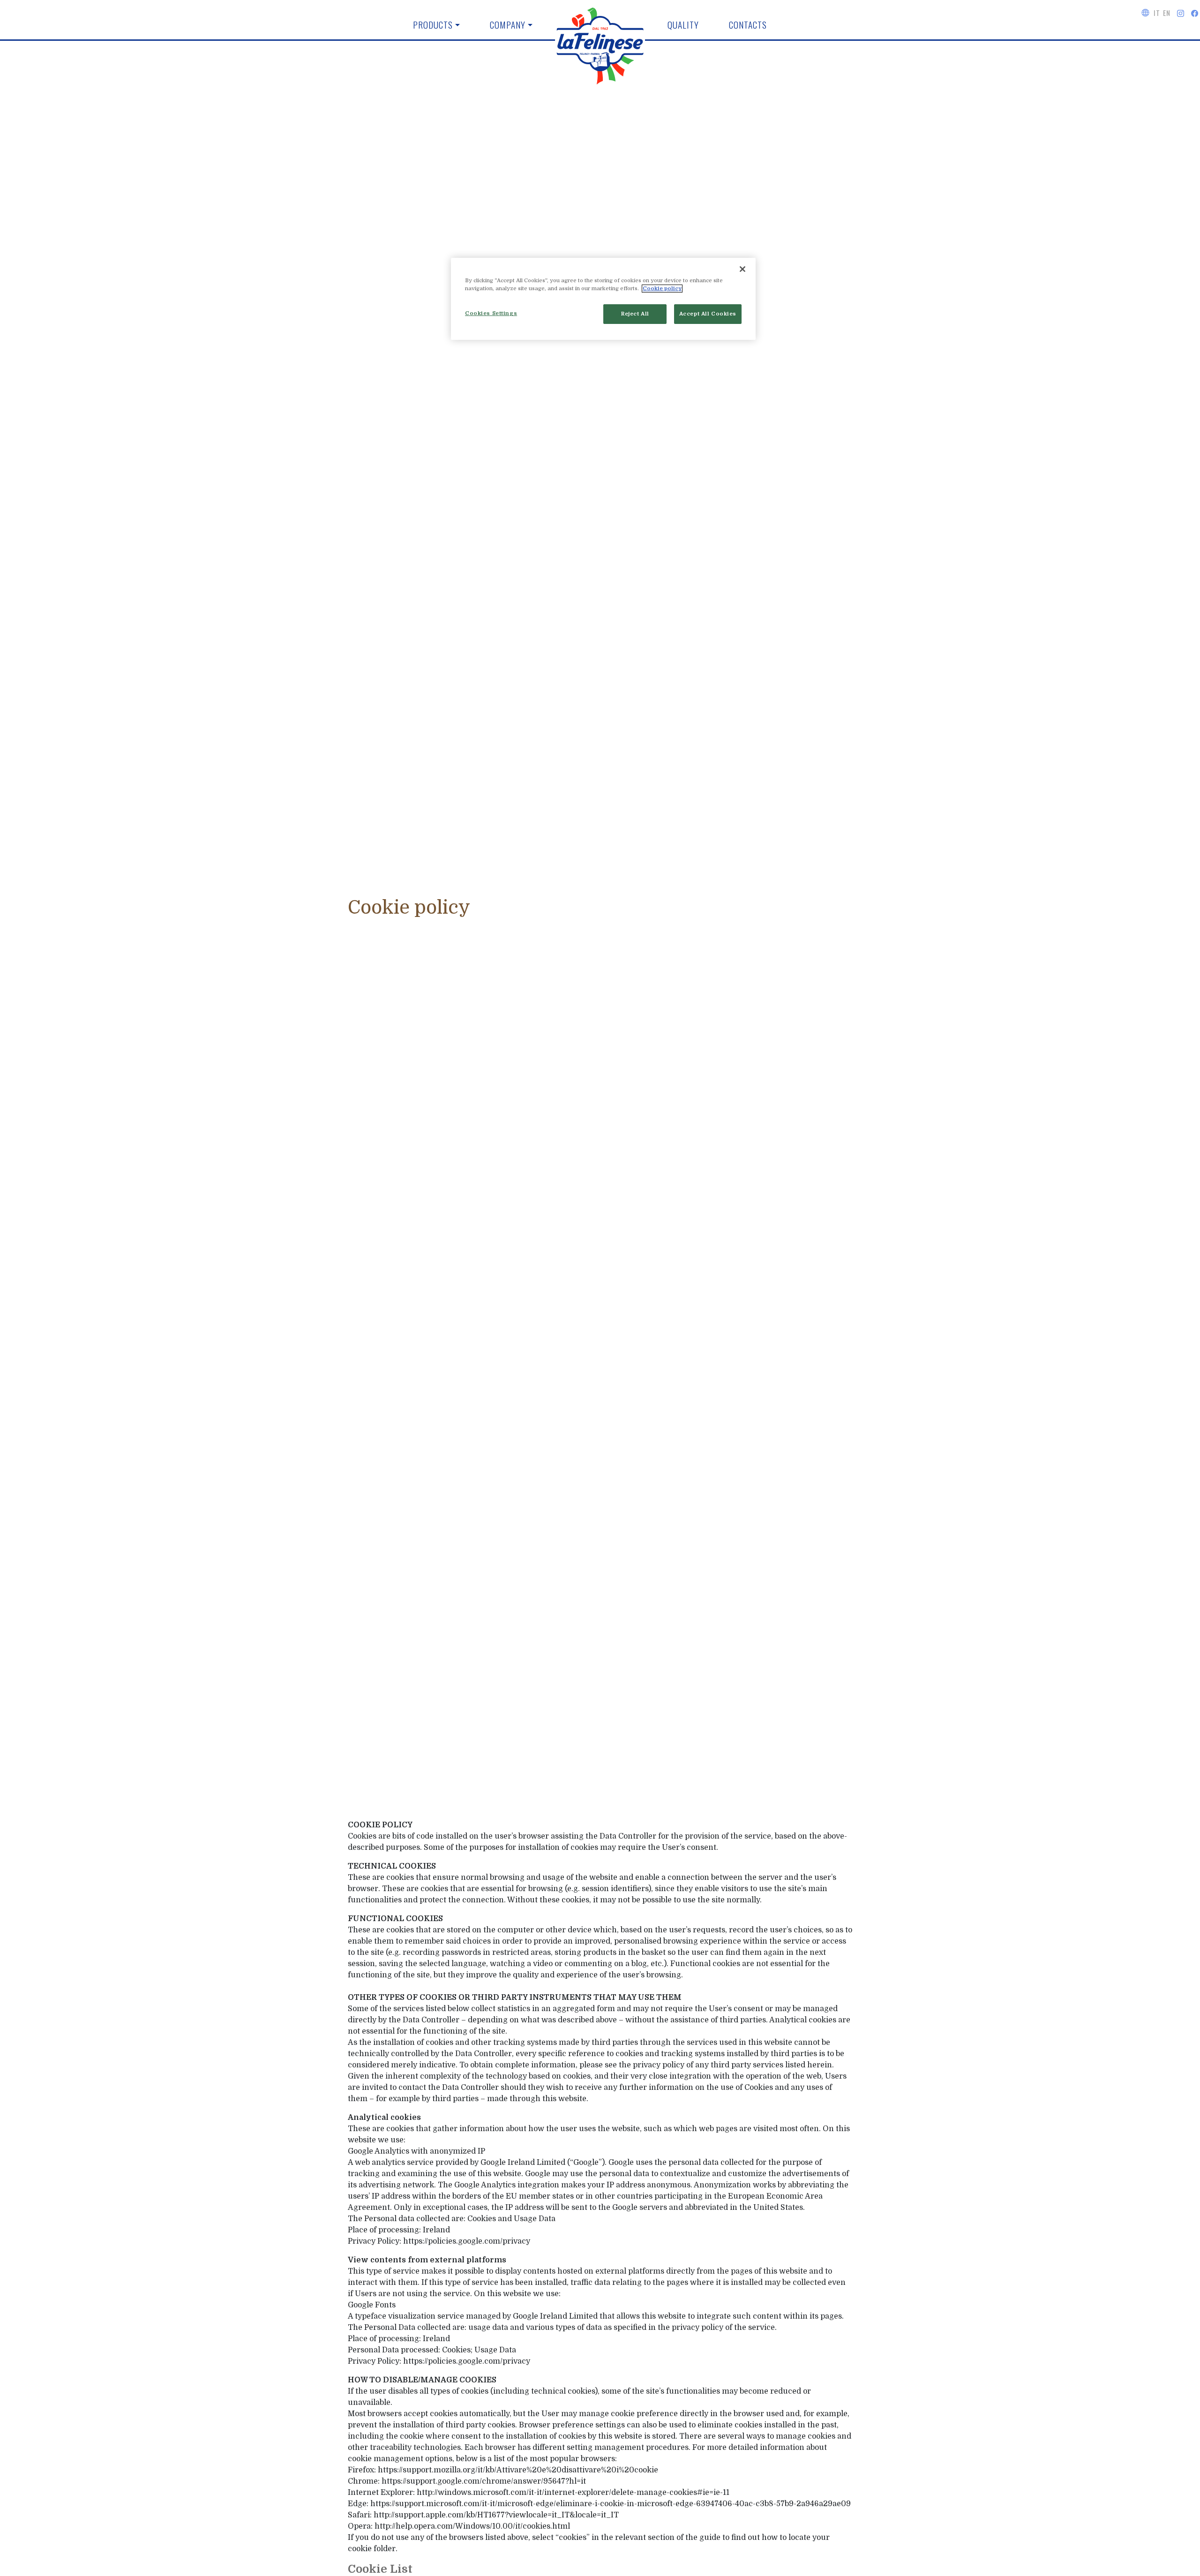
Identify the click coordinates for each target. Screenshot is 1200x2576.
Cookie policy (662, 289)
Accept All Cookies (708, 314)
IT (1157, 13)
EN (1166, 13)
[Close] (742, 269)
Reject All (635, 314)
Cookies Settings (491, 313)
